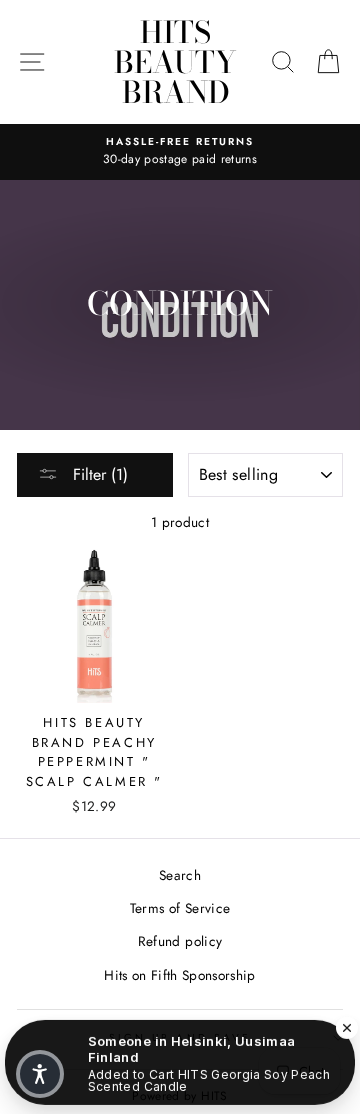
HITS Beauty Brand (175, 62)
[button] (40, 1074)
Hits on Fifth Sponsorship (180, 975)
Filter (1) (98, 474)
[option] (180, 152)
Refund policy (180, 941)
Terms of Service (180, 908)
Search (180, 875)
